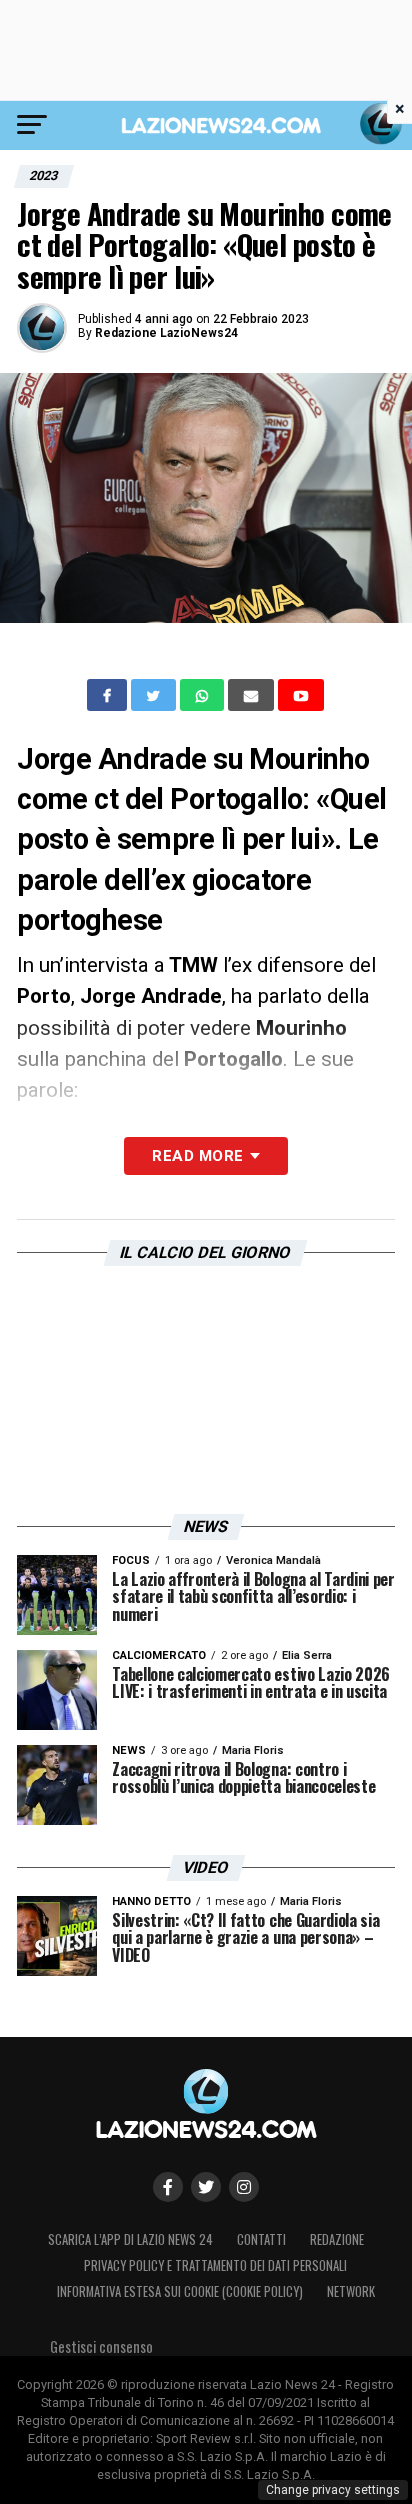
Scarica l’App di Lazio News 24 (130, 2239)
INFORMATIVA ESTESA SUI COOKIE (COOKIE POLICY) (180, 2291)
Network (351, 2291)
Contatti (261, 2239)
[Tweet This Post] (155, 695)
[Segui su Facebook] (168, 2187)
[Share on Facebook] (109, 695)
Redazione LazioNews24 (166, 333)
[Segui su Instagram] (244, 2187)
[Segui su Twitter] (206, 2187)
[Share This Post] (204, 695)
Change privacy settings (333, 2490)
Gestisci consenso (101, 2346)
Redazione (337, 2239)
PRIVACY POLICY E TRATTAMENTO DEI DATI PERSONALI (215, 2265)
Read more (197, 1156)
